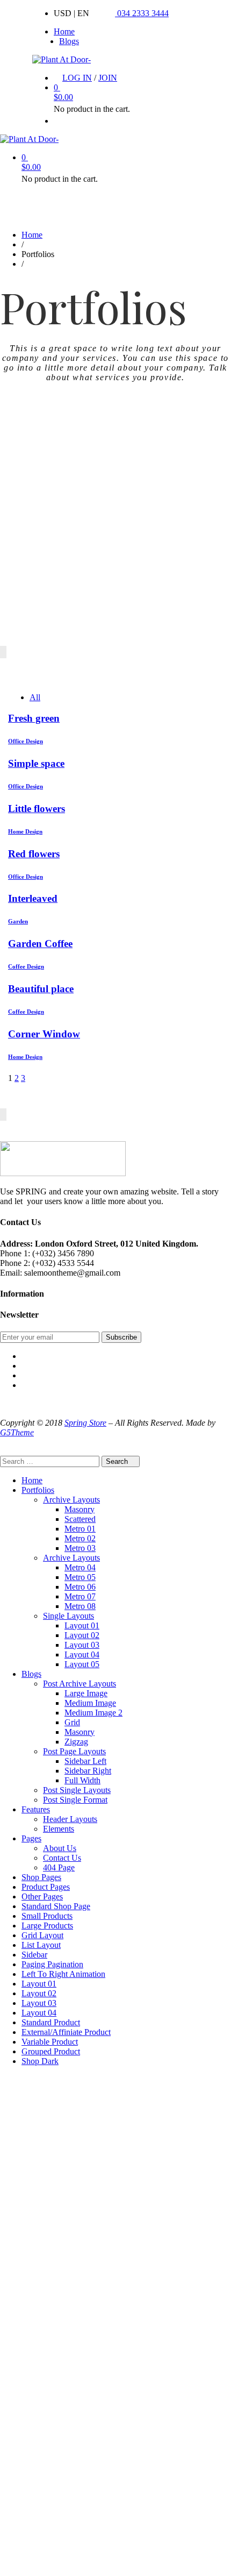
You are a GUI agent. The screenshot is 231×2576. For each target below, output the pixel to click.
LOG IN (77, 78)
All (35, 697)
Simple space (36, 763)
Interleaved (33, 898)
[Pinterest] (25, 1366)
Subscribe (121, 1337)
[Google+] (25, 1385)
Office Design (26, 741)
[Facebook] (25, 1356)
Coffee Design (26, 966)
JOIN (108, 78)
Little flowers (37, 809)
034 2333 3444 (142, 13)
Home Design (25, 831)
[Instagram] (25, 1375)
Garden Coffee (40, 944)
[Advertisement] (115, 530)
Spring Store (85, 1423)
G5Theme (17, 1432)
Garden (18, 921)
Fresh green (34, 718)
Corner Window (44, 1034)
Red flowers (34, 854)
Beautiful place (41, 989)
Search (118, 1461)
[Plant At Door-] (62, 59)
